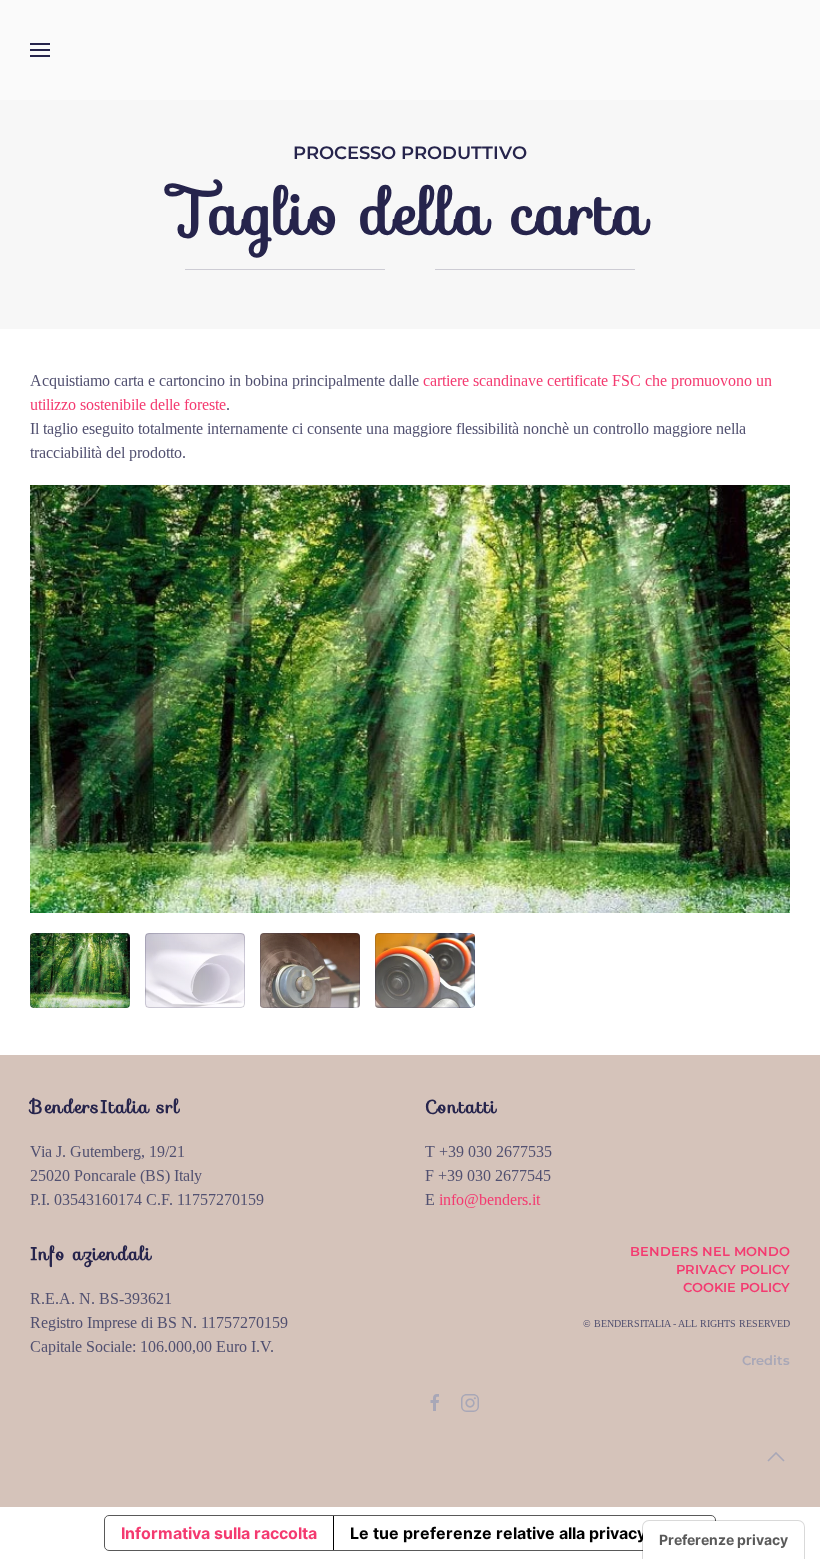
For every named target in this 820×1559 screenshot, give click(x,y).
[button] (40, 50)
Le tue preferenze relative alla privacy (498, 1533)
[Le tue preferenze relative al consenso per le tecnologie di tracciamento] (723, 1540)
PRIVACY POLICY (733, 1269)
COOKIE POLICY (736, 1287)
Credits (766, 1360)
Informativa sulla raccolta (219, 1533)
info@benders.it (489, 1199)
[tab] (80, 970)
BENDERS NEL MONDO (710, 1251)
